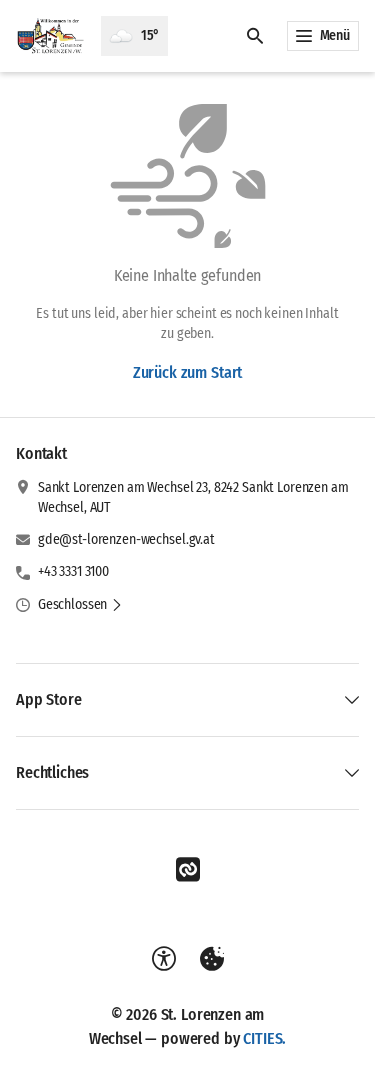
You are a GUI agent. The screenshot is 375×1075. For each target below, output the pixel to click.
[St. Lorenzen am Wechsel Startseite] (50, 36)
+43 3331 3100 (73, 571)
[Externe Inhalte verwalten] (212, 959)
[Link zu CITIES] (188, 870)
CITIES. (264, 1038)
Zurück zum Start (187, 372)
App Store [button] (49, 699)
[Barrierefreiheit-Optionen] (164, 959)
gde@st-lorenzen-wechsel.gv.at (126, 539)
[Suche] (255, 36)
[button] (80, 605)
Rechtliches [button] (52, 772)
